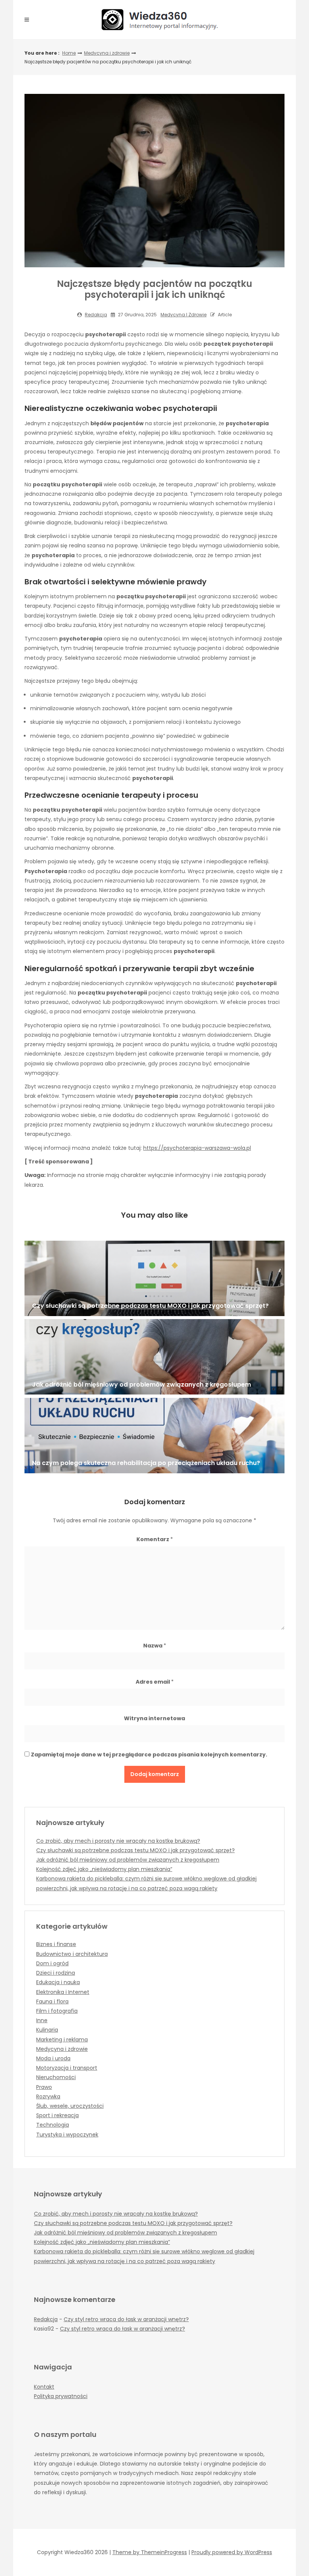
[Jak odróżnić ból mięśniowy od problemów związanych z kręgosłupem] (154, 1357)
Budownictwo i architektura (72, 1954)
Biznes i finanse (56, 1944)
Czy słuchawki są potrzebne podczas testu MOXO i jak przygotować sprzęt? (135, 1850)
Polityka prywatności (61, 2396)
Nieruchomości (56, 2077)
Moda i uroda (53, 2058)
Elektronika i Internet (63, 1992)
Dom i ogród (52, 1963)
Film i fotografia (57, 2011)
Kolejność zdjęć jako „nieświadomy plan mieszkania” (104, 1869)
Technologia (53, 2125)
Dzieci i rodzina (56, 1973)
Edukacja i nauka (58, 1982)
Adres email (155, 1682)
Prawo (44, 2087)
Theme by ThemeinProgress (150, 2552)
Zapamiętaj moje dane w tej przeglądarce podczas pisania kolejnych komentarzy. (149, 1755)
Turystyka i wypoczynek (67, 2135)
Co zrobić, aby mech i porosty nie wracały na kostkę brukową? (118, 1841)
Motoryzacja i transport (67, 2068)
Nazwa (155, 1646)
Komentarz (155, 1539)
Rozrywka (48, 2096)
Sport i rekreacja (57, 2115)
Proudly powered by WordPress (232, 2552)
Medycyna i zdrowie (107, 53)
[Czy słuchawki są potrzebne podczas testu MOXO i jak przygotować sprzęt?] (154, 1278)
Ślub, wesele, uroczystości (70, 2106)
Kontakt (44, 2387)
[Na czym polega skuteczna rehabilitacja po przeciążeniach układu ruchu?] (154, 1436)
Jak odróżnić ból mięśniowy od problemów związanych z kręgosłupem (128, 1860)
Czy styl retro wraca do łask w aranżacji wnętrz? (126, 2319)
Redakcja (96, 315)
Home (69, 53)
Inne (42, 2020)
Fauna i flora (52, 2001)
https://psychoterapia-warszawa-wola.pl (197, 1148)
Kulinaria (47, 2030)
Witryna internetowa (154, 1718)
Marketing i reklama (62, 2040)
